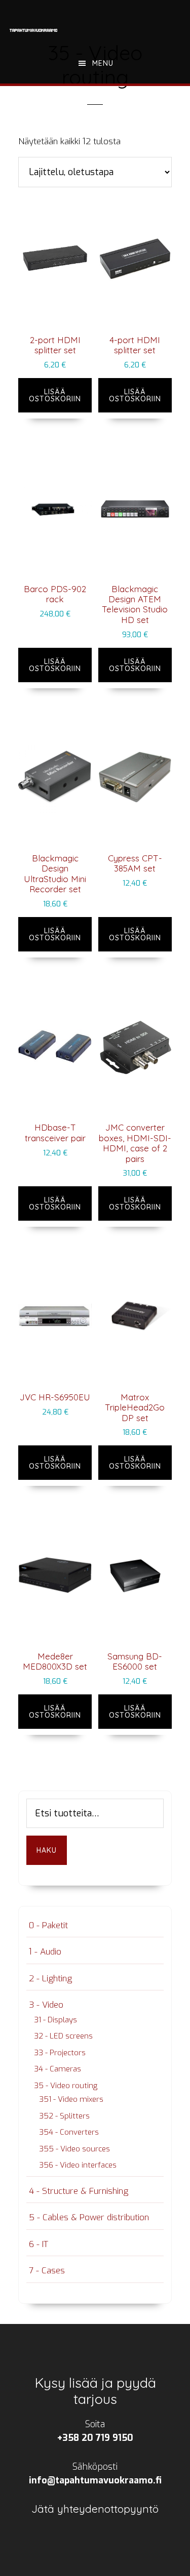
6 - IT (39, 2244)
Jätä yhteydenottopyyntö (95, 2509)
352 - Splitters (64, 2116)
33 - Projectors (60, 2053)
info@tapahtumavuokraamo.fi (95, 2480)
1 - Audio (45, 1952)
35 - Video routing (66, 2086)
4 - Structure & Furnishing (79, 2191)
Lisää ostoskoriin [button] (55, 395)
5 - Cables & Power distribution (89, 2217)
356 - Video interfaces (78, 2165)
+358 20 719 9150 (95, 2438)
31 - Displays (55, 2020)
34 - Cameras (58, 2069)
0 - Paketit (48, 1925)
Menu (103, 63)
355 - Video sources (74, 2149)
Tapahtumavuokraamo (33, 30)
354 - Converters (69, 2132)
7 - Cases (47, 2271)
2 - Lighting (50, 1979)
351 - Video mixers (71, 2099)
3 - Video (46, 2005)
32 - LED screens (63, 2036)
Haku (47, 1850)
